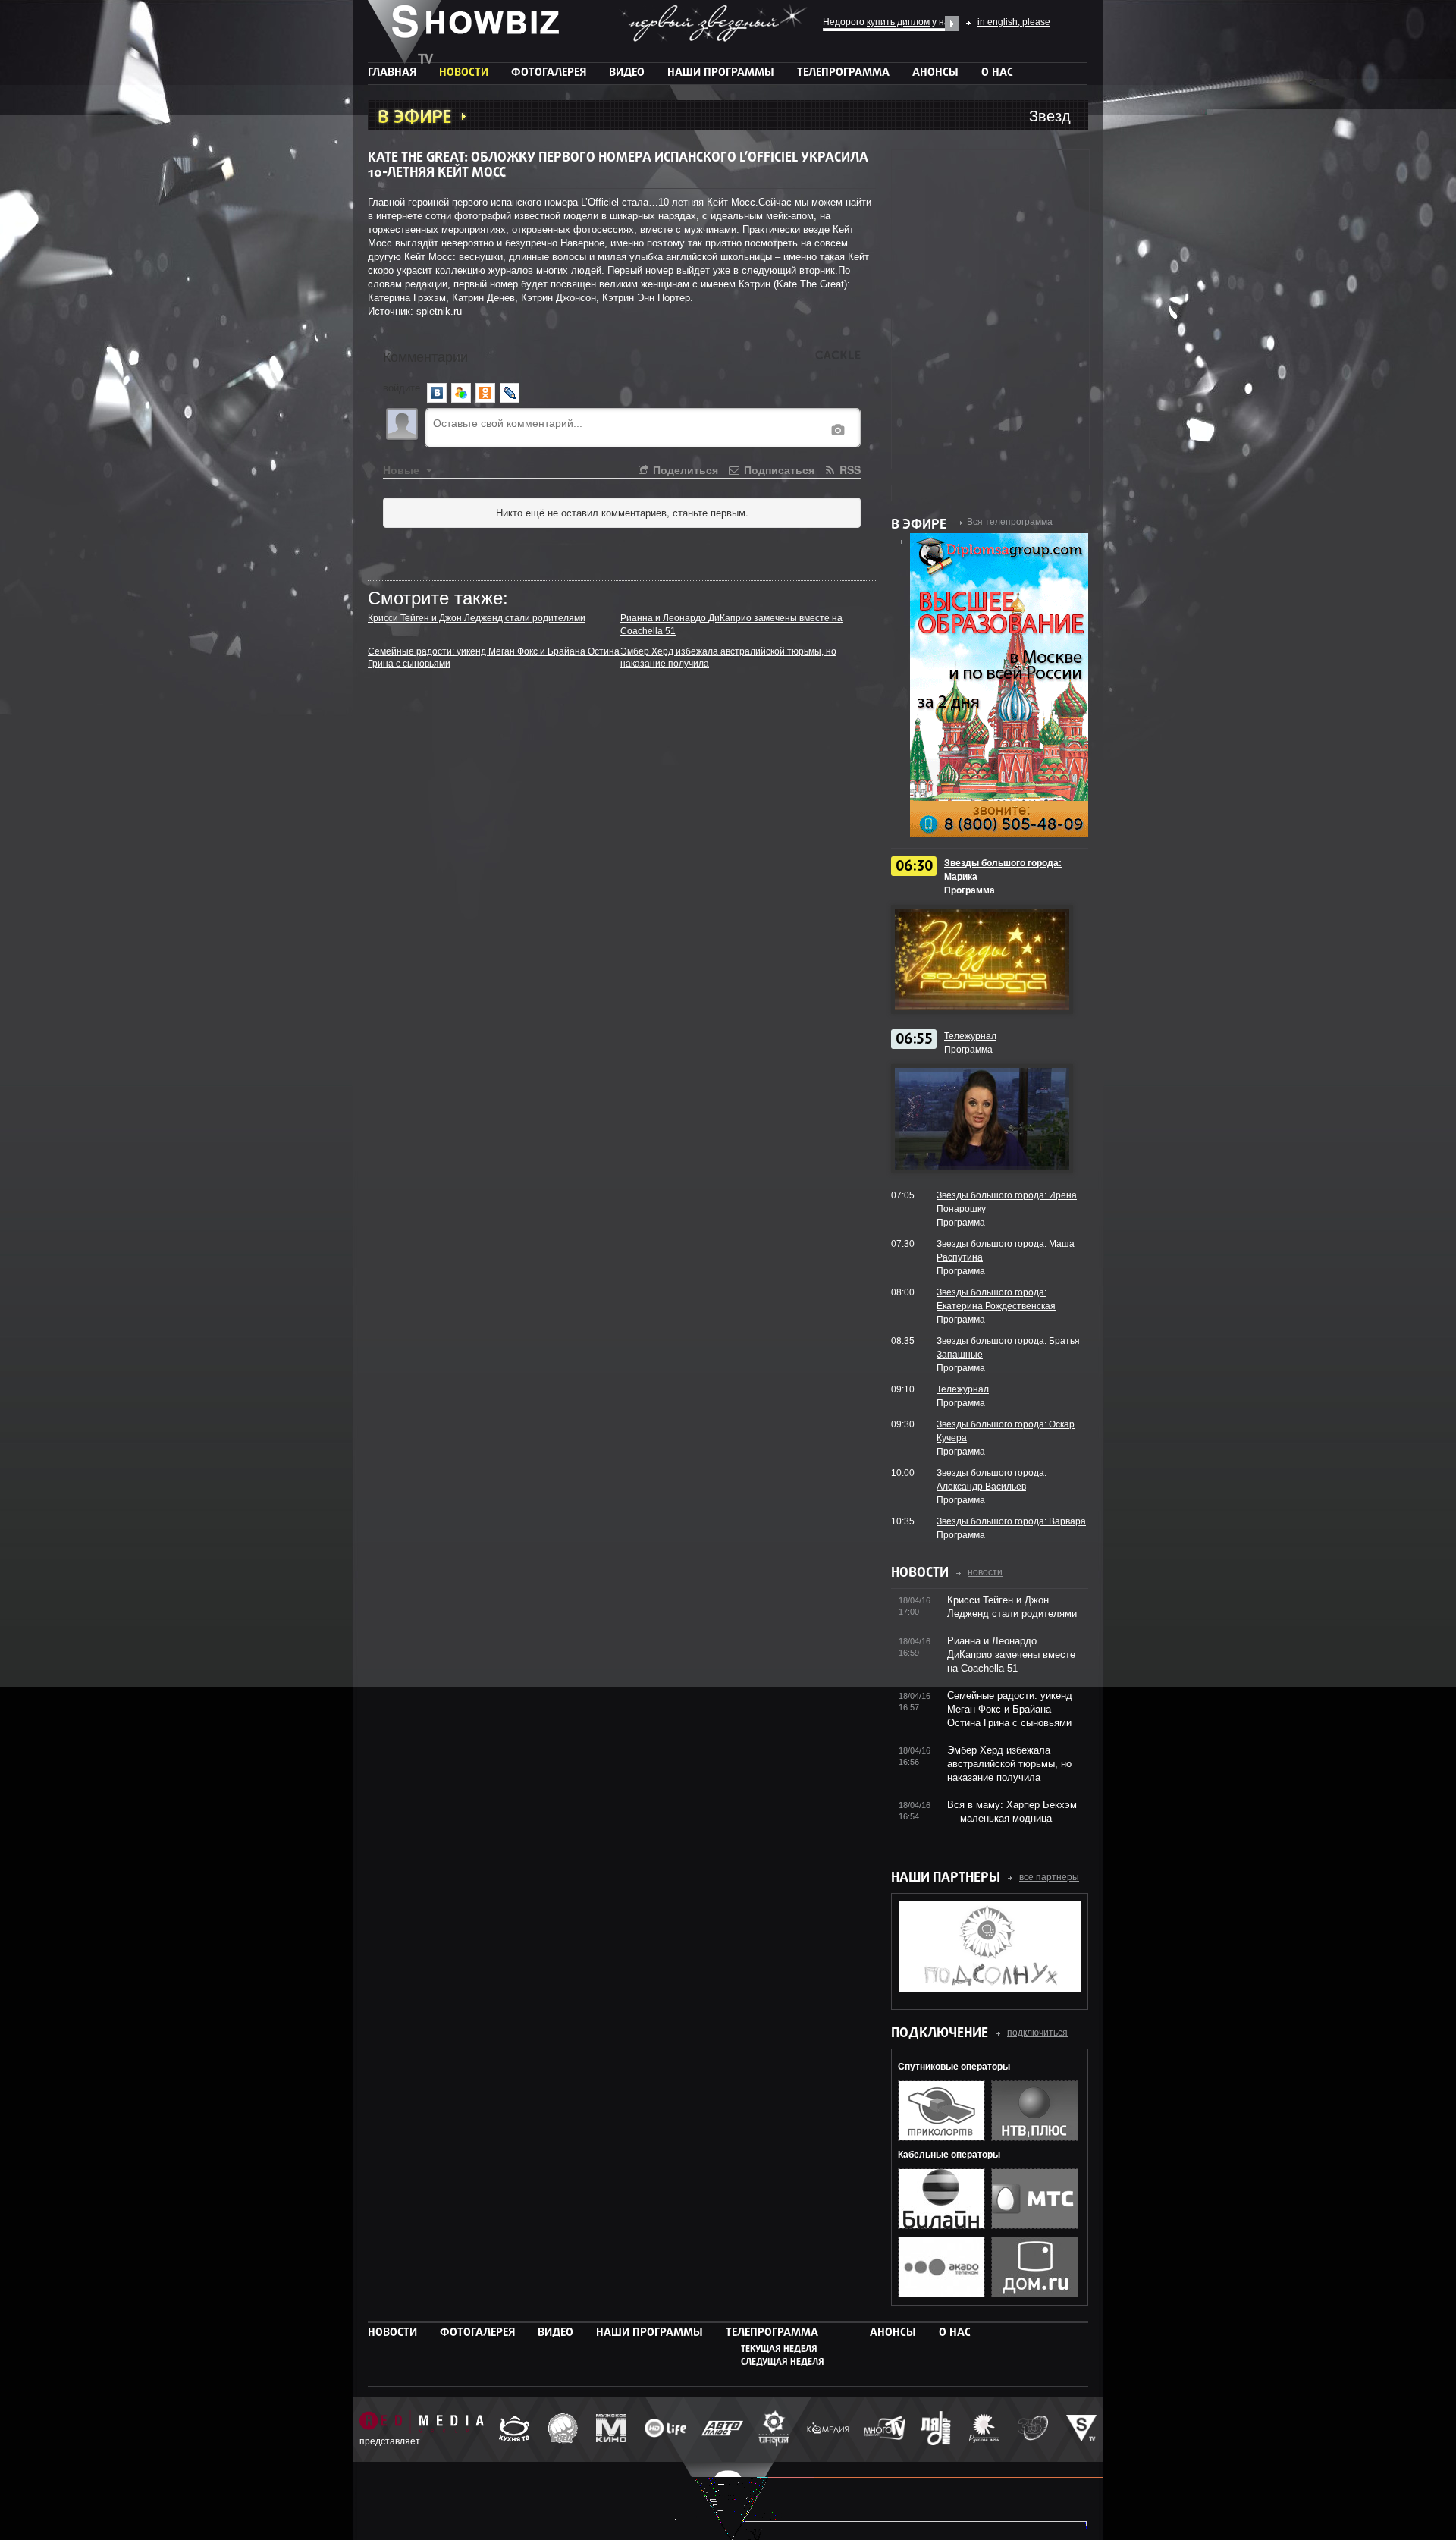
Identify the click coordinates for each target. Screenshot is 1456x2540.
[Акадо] (941, 2294)
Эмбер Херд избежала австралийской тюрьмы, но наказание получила (1009, 1764)
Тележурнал (970, 1036)
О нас (997, 73)
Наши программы (721, 73)
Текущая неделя (779, 2350)
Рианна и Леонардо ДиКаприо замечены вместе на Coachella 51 (1011, 1655)
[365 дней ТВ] (1033, 2430)
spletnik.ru (439, 311)
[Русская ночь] (984, 2429)
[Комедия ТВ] (828, 2429)
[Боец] (563, 2429)
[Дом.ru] (1035, 2294)
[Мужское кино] (611, 2429)
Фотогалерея (549, 73)
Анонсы (935, 73)
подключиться (1037, 2033)
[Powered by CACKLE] (838, 356)
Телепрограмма (843, 73)
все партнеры (1049, 1877)
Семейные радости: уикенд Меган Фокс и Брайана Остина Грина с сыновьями (1010, 1709)
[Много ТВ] (885, 2430)
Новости (464, 73)
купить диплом (898, 22)
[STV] (1081, 2429)
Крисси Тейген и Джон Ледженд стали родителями (477, 618)
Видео (627, 73)
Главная (392, 73)
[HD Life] (665, 2429)
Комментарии (425, 356)
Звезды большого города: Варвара (1011, 1521)
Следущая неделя (783, 2363)
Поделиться (684, 469)
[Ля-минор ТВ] (936, 2430)
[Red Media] (422, 2423)
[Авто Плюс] (722, 2430)
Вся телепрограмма (1010, 522)
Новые (403, 469)
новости (985, 1572)
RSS (849, 469)
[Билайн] (941, 2226)
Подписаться (778, 469)
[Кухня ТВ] (514, 2430)
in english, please (1014, 22)
